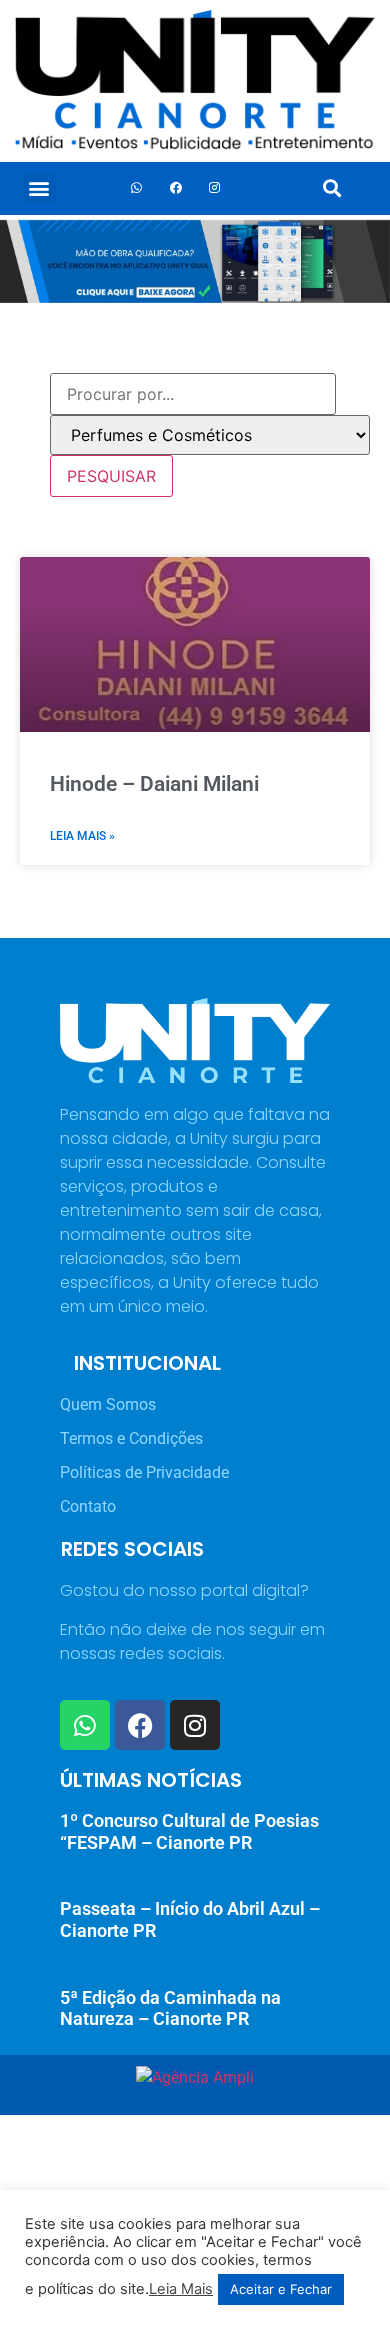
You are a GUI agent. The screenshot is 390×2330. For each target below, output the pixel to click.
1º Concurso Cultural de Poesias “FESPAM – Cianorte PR (189, 1831)
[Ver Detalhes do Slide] (195, 261)
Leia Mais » (82, 836)
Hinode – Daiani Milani (154, 784)
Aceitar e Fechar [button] (281, 2289)
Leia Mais (181, 2289)
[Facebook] (176, 188)
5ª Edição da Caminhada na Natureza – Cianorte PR (170, 2008)
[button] (39, 188)
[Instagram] (215, 188)
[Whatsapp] (137, 188)
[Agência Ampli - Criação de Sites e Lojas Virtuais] (195, 2077)
